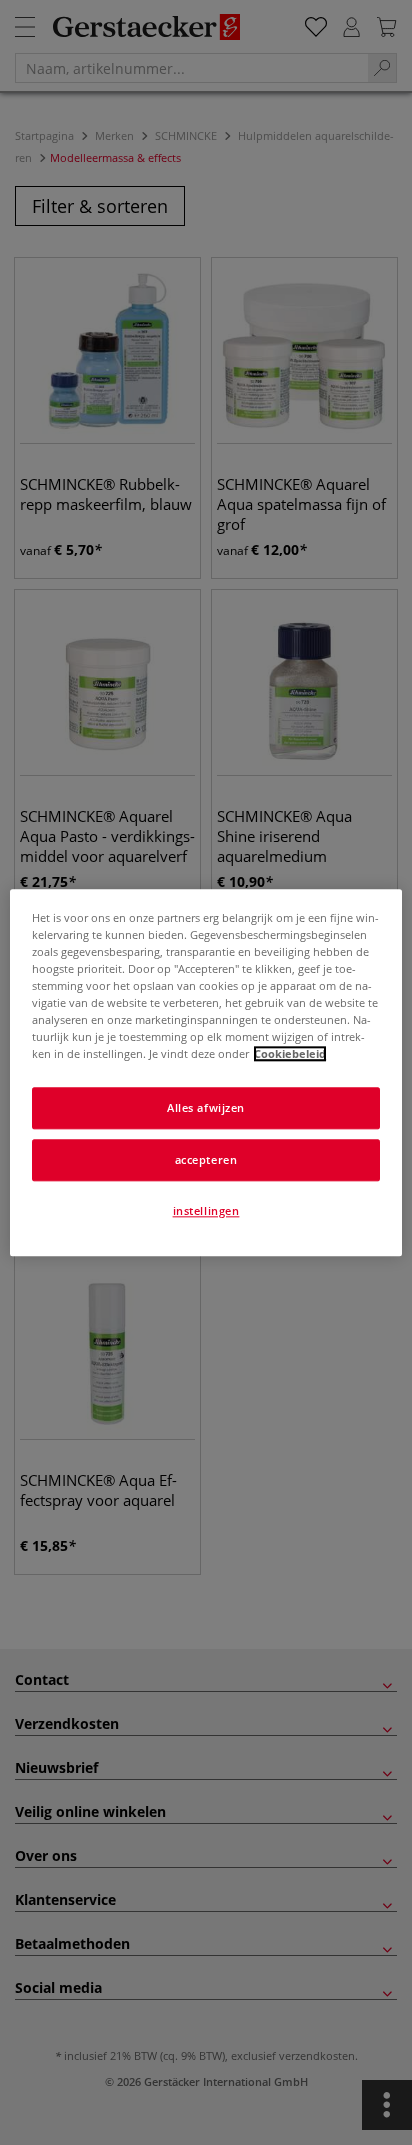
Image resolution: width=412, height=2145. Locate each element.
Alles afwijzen (206, 1107)
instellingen (206, 1210)
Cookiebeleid (290, 1053)
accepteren (206, 1159)
